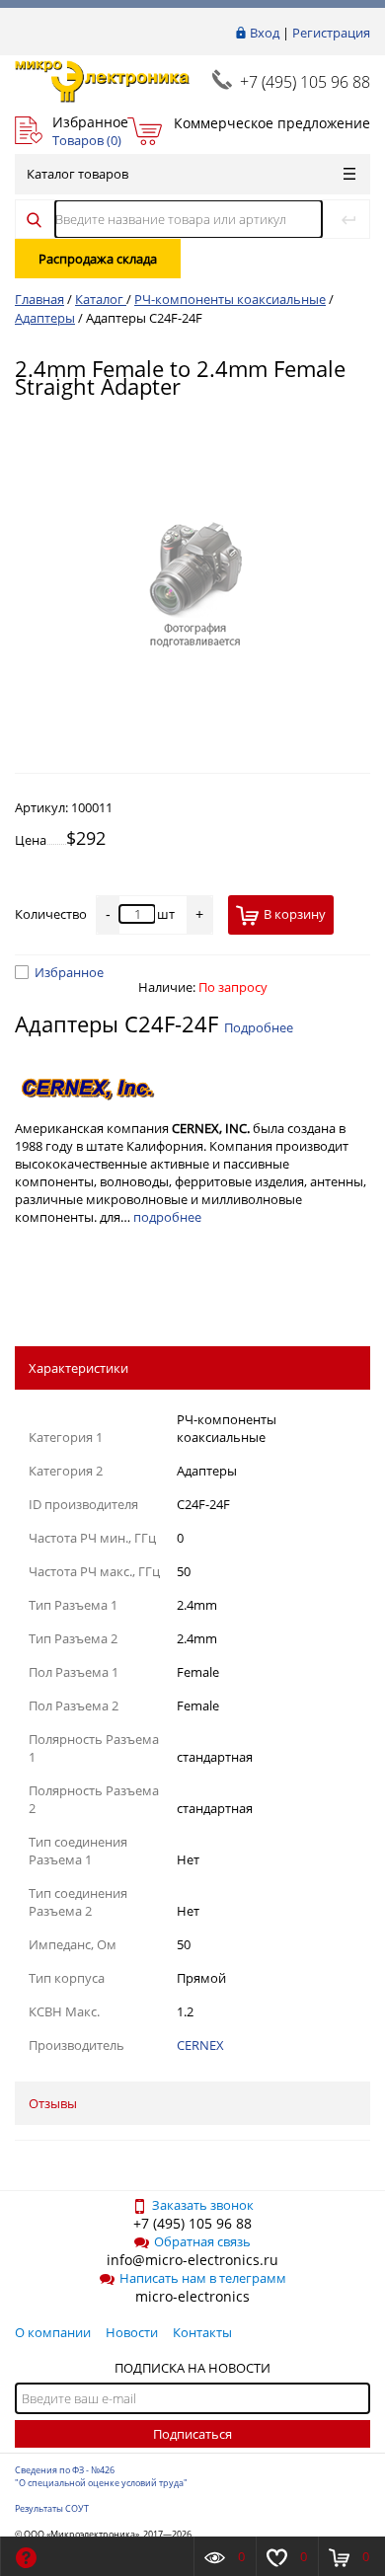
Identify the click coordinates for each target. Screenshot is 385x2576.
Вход (265, 33)
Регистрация (331, 33)
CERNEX (200, 2045)
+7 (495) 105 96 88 (305, 82)
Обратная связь (202, 2241)
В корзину (295, 914)
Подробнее (259, 1027)
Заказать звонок (203, 2205)
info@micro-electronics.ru (192, 2260)
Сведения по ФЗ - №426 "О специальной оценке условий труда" (101, 2476)
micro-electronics (192, 2296)
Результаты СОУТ (52, 2508)
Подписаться (192, 2434)
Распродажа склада (98, 259)
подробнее (167, 1217)
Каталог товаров (77, 174)
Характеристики (78, 1368)
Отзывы (53, 2103)
